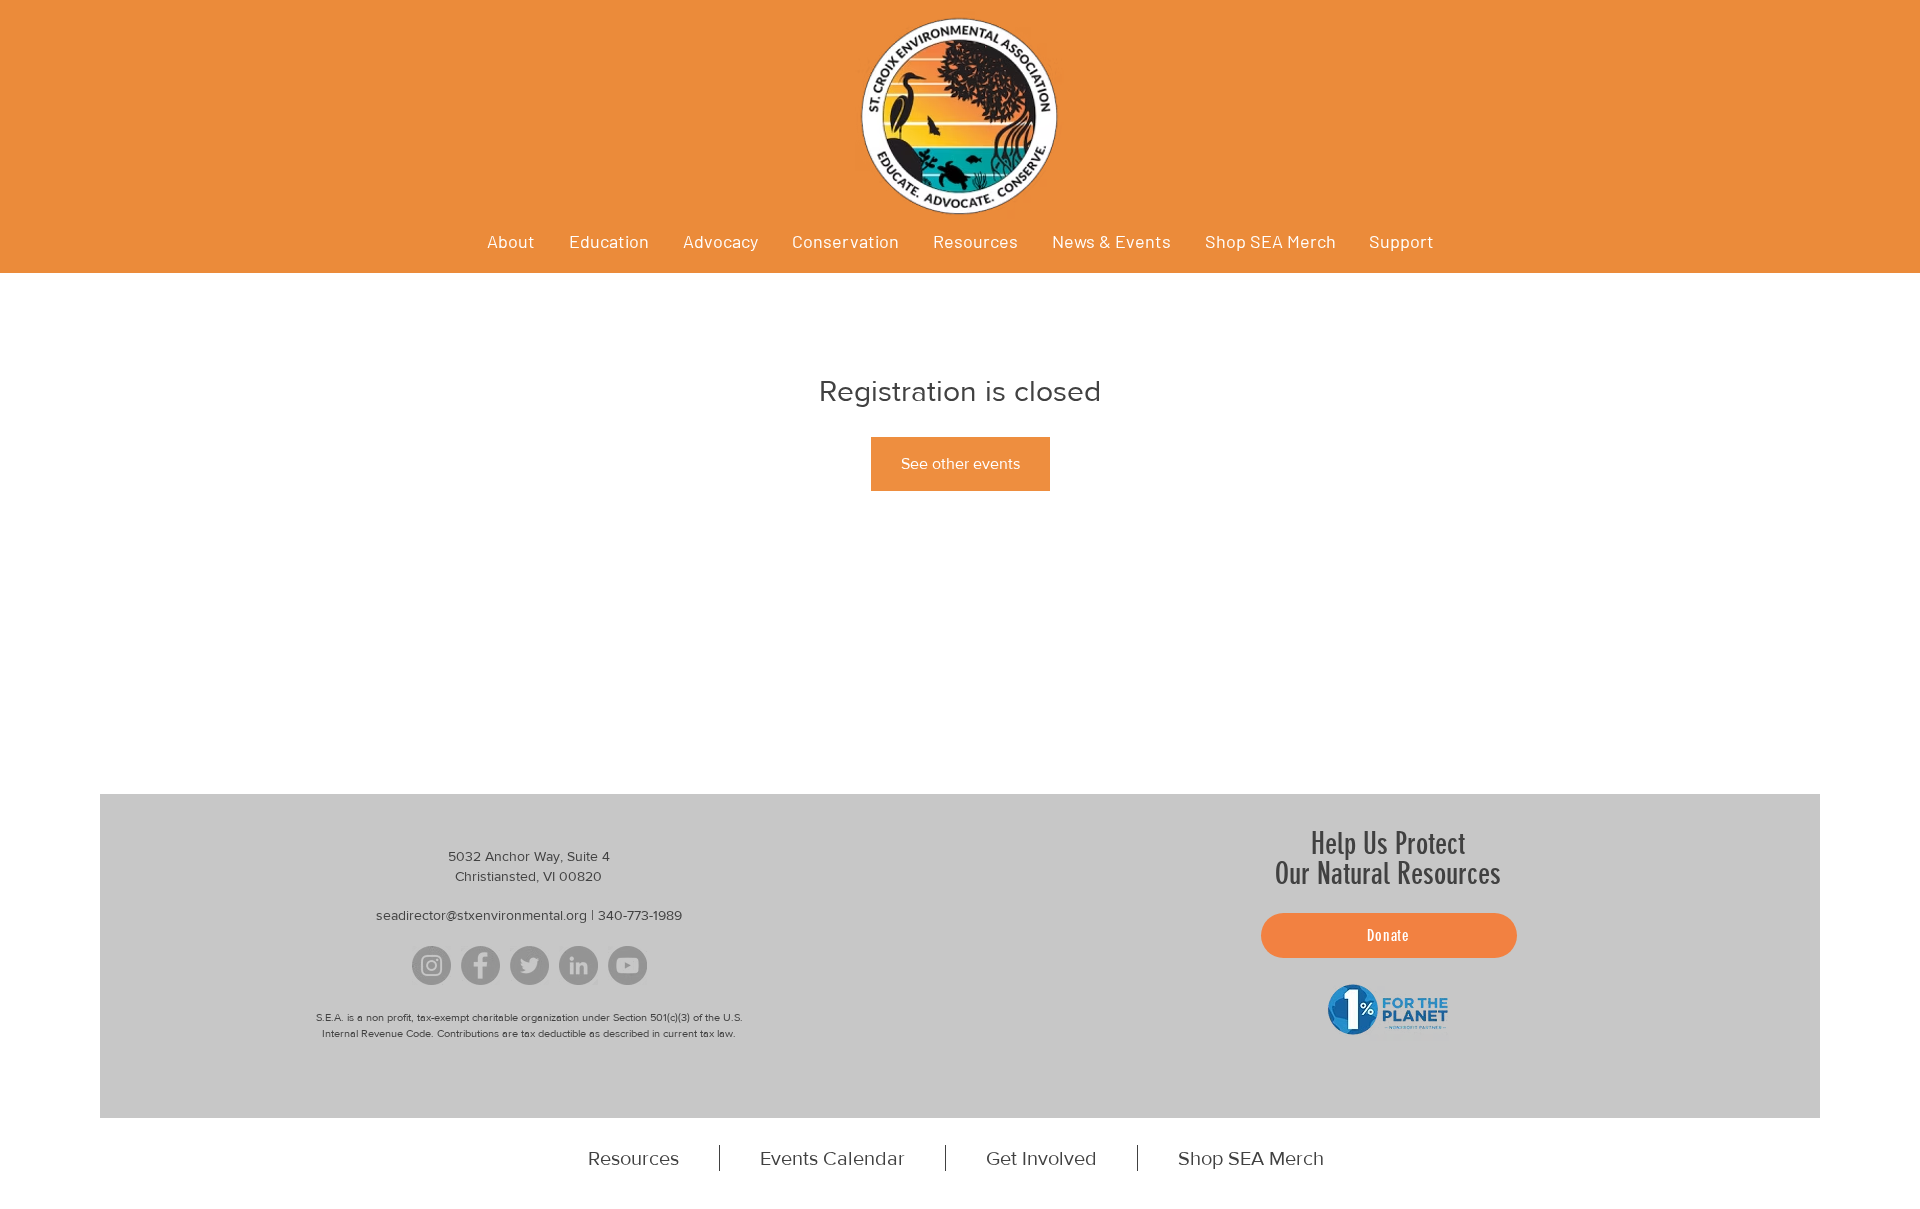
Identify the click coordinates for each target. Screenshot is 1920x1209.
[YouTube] (627, 965)
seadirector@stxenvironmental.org (481, 915)
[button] (1111, 241)
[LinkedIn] (578, 965)
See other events (960, 463)
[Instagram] (431, 965)
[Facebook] (480, 965)
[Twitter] (529, 965)
